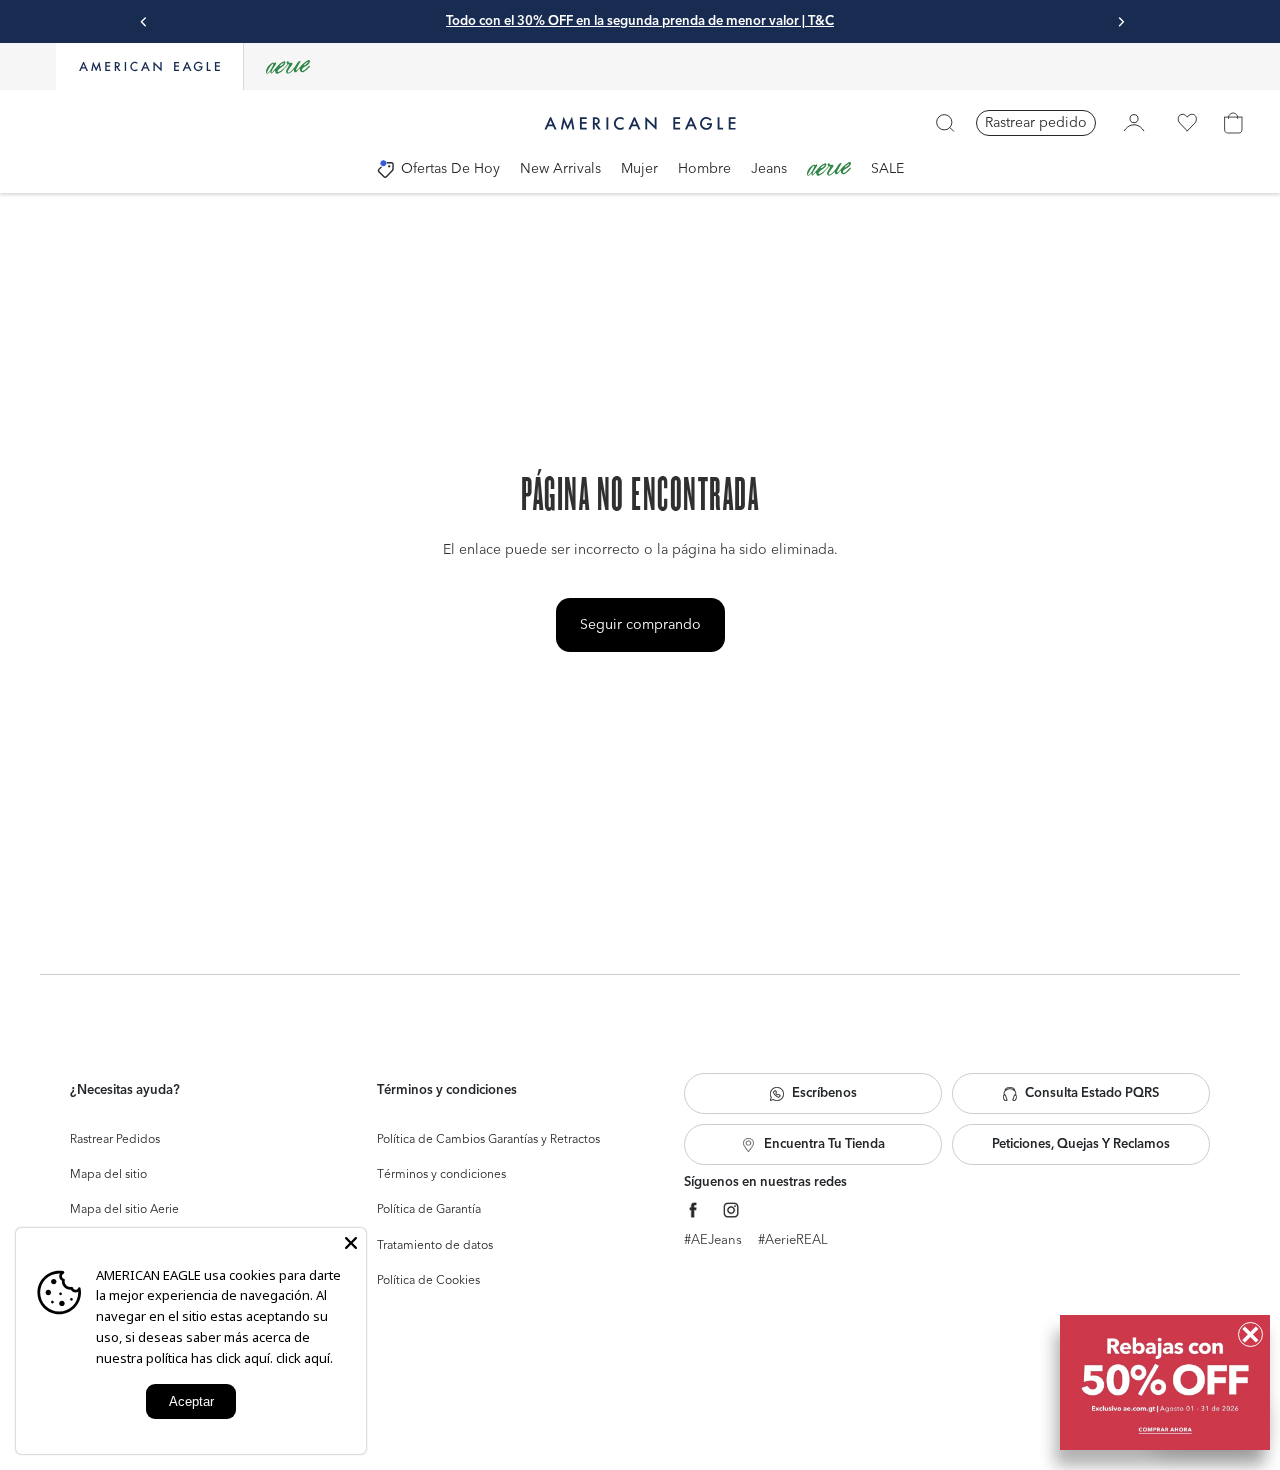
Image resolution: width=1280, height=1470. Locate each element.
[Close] (351, 1243)
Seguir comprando (640, 625)
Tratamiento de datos (435, 1246)
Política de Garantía (429, 1210)
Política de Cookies (428, 1281)
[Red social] (693, 1210)
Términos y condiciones (441, 1175)
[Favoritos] (1187, 123)
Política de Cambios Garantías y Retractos (488, 1140)
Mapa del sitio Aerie (124, 1210)
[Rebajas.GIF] (1165, 1382)
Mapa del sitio (108, 1175)
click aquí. (304, 1358)
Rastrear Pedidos (115, 1140)
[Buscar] (945, 123)
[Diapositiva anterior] (144, 22)
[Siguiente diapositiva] (1121, 22)
